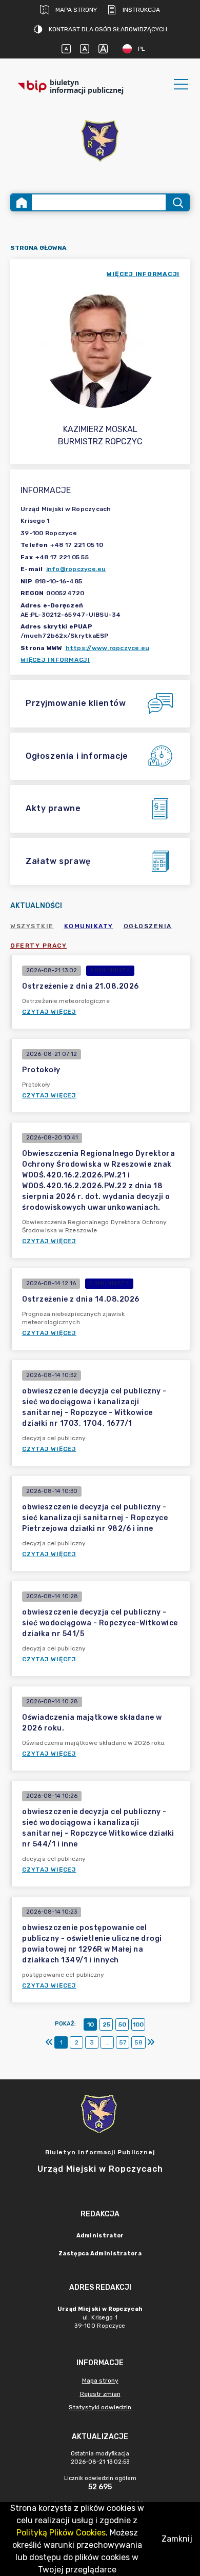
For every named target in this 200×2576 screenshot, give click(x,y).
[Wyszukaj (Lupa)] (177, 202)
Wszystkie (32, 926)
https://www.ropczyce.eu (108, 648)
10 (91, 2024)
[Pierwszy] (49, 2042)
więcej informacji (143, 274)
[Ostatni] (151, 2042)
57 (123, 2042)
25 (106, 2024)
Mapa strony (76, 10)
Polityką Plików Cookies (61, 2533)
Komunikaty (89, 926)
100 (138, 2024)
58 (138, 2042)
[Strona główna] (22, 202)
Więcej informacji (55, 660)
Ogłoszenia (148, 926)
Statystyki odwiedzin (100, 2407)
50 (122, 2024)
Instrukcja (141, 10)
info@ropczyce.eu (76, 569)
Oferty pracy (38, 946)
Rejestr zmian (100, 2394)
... (107, 2042)
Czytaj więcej (49, 1012)
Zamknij (177, 2539)
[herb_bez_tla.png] (100, 142)
